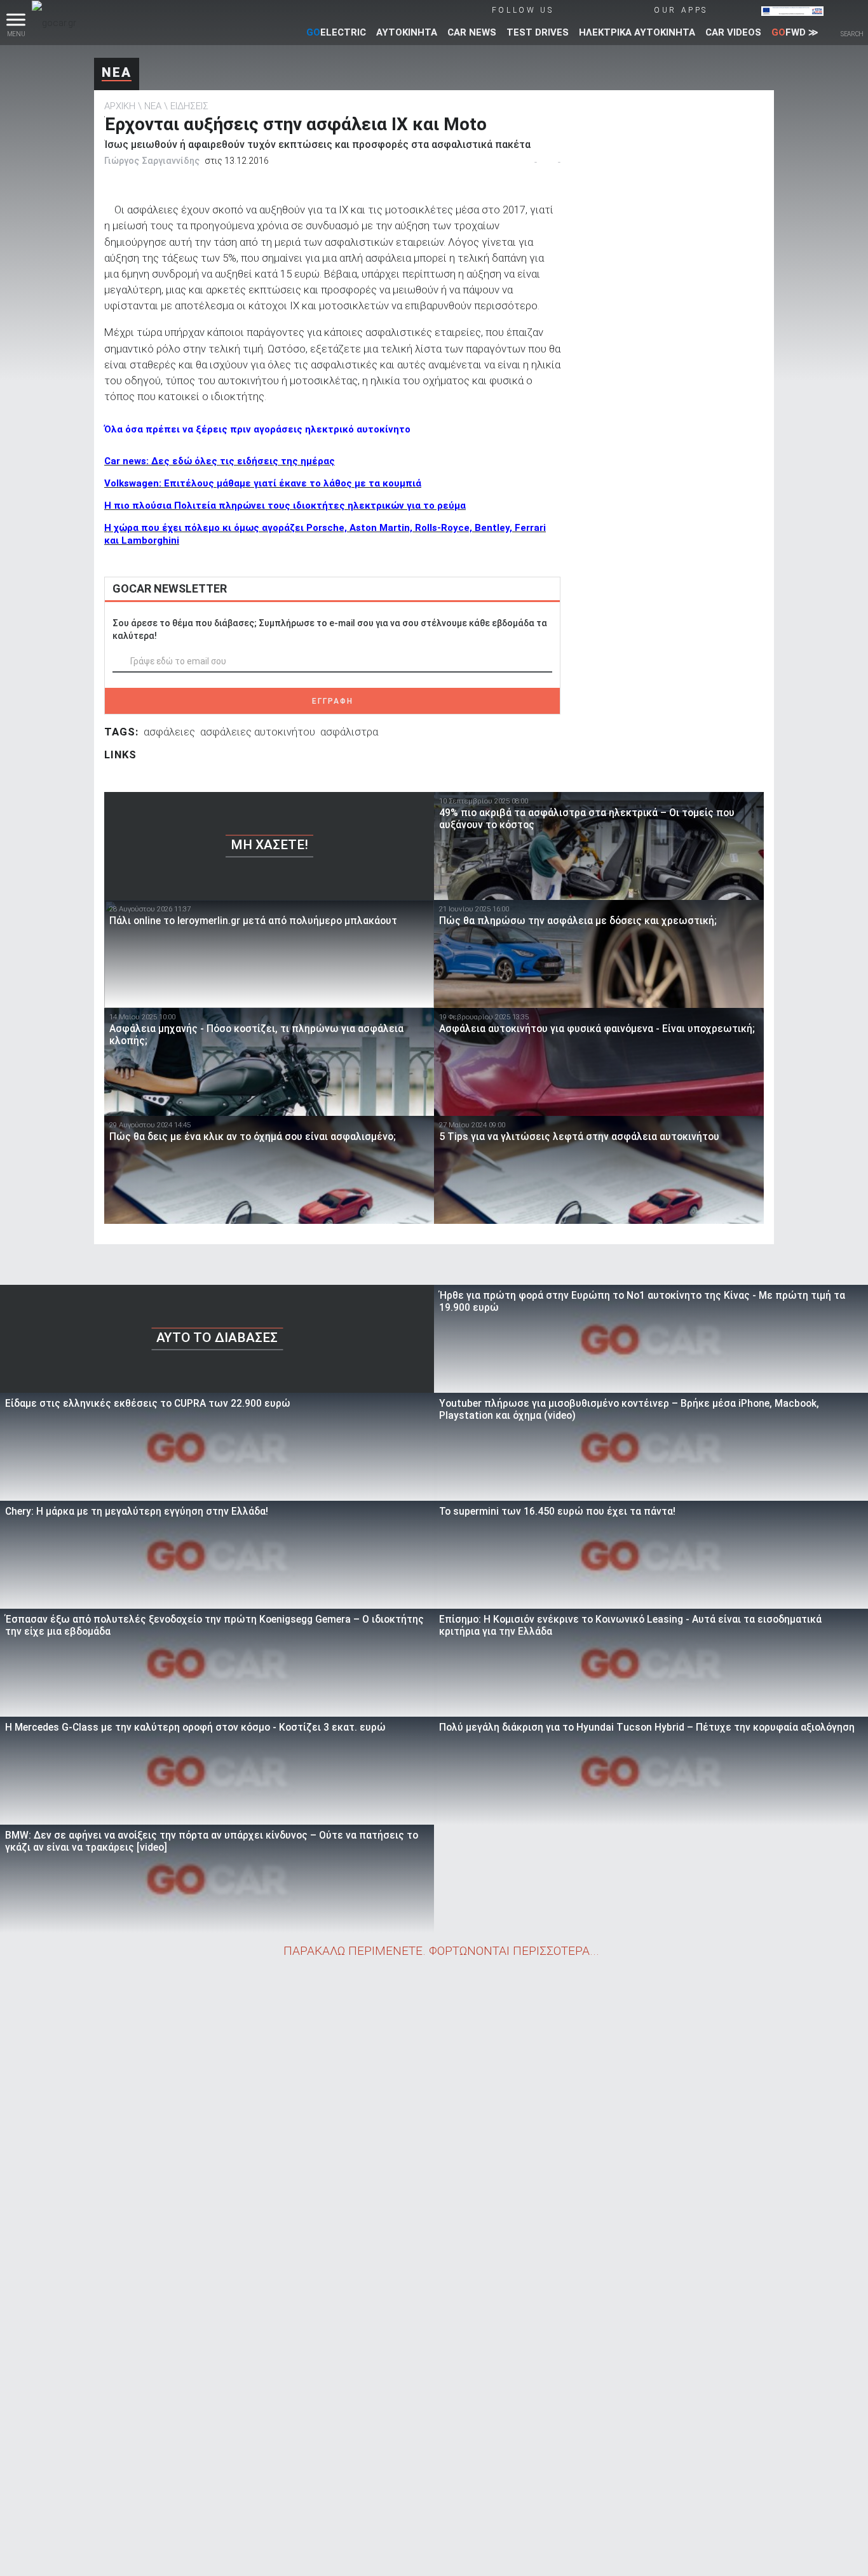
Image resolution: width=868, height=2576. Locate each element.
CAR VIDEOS (733, 32)
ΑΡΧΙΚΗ (120, 106)
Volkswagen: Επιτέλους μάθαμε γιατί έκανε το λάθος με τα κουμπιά (263, 483)
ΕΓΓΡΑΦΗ (333, 701)
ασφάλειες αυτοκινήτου (258, 732)
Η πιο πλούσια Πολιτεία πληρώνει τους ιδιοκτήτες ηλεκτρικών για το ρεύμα (285, 506)
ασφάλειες (169, 732)
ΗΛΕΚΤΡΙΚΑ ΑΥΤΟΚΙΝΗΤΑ (637, 32)
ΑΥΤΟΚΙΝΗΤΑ (407, 32)
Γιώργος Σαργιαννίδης (152, 161)
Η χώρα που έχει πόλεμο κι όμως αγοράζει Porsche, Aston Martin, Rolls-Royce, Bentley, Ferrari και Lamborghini (325, 534)
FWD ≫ (795, 32)
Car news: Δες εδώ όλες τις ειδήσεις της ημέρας (220, 461)
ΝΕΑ (117, 72)
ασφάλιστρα (349, 732)
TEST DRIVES (538, 32)
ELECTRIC (336, 32)
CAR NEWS (472, 32)
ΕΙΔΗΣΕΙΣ (189, 106)
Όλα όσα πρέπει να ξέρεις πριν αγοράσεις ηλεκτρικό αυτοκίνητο (257, 429)
